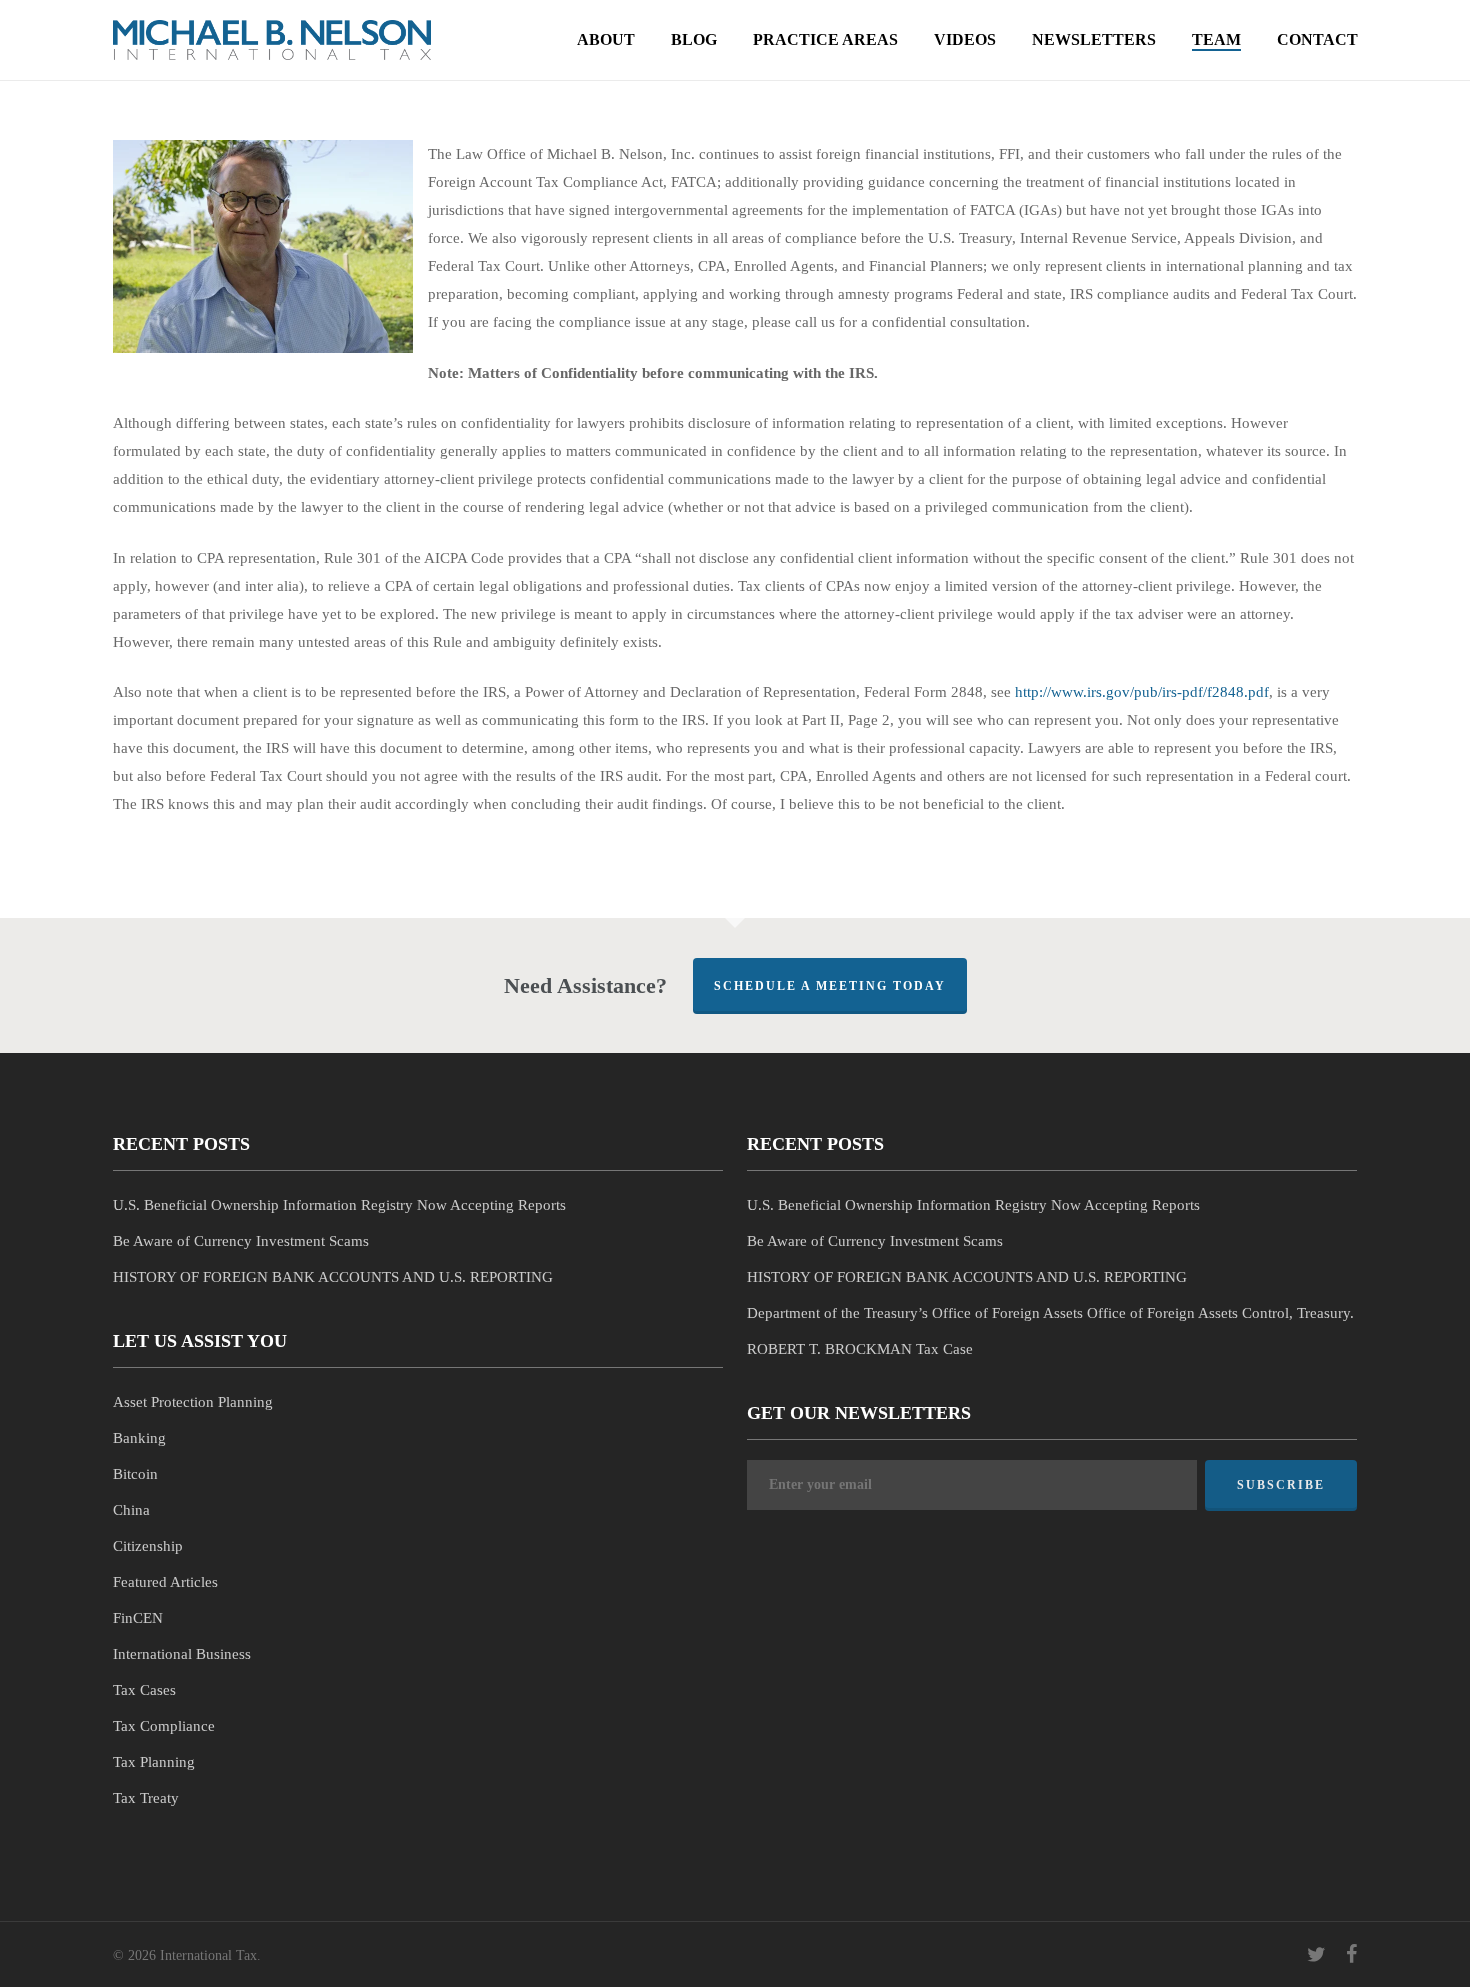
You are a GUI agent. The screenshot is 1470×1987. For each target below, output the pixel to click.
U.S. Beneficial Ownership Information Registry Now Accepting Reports (339, 1205)
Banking (139, 1438)
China (131, 1510)
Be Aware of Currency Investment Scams (241, 1241)
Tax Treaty (146, 1798)
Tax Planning (154, 1762)
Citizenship (148, 1546)
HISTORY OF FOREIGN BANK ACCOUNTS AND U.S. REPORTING (333, 1277)
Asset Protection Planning (193, 1402)
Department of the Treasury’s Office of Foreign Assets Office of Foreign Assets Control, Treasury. (1050, 1313)
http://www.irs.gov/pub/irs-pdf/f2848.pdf (1142, 692)
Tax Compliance (164, 1726)
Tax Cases (144, 1690)
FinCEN (138, 1618)
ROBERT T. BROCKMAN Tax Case (860, 1349)
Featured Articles (165, 1582)
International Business (182, 1654)
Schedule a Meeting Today (830, 986)
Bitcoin (135, 1474)
